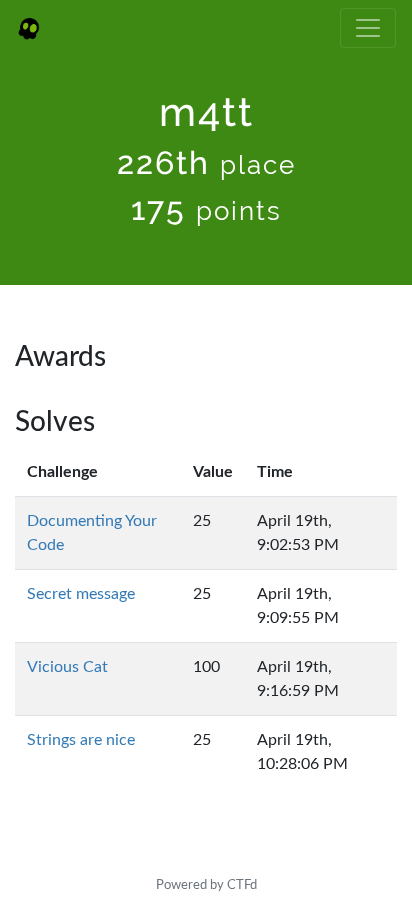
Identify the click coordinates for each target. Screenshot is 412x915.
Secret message (81, 594)
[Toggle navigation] (368, 28)
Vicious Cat (67, 667)
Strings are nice (81, 740)
